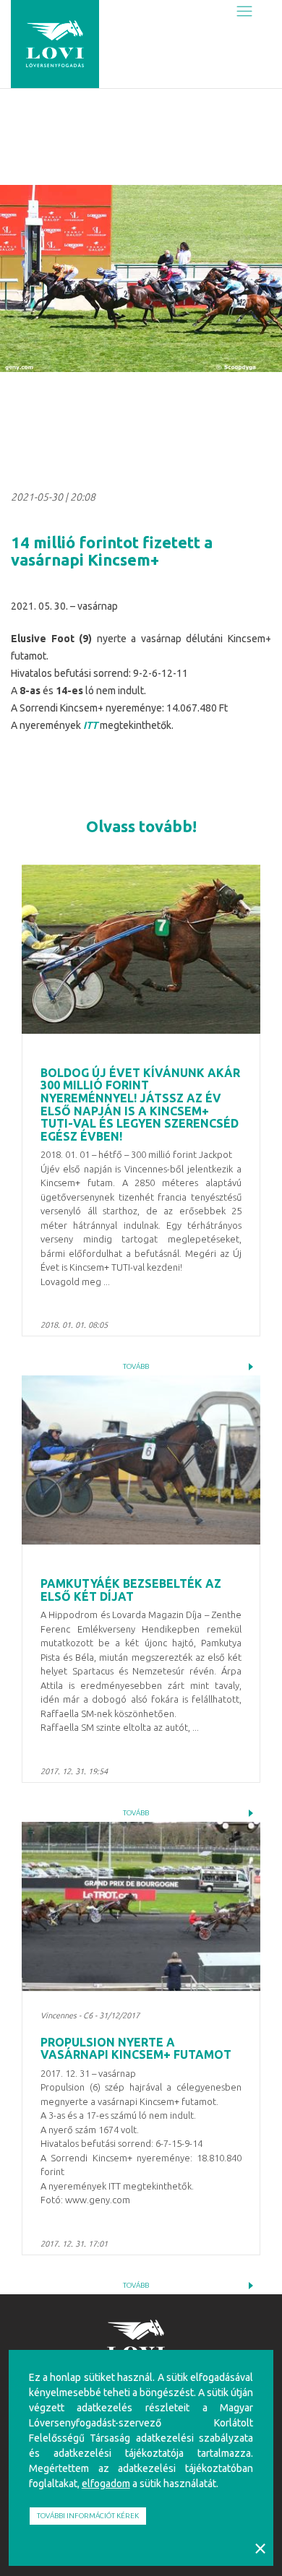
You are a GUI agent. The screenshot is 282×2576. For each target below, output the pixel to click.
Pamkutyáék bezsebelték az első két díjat (131, 1590)
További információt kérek (88, 2516)
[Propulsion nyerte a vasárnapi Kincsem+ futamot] (141, 1906)
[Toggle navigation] (244, 12)
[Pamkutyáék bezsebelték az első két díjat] (141, 1460)
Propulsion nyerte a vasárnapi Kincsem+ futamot (136, 2049)
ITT (90, 725)
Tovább (136, 1366)
